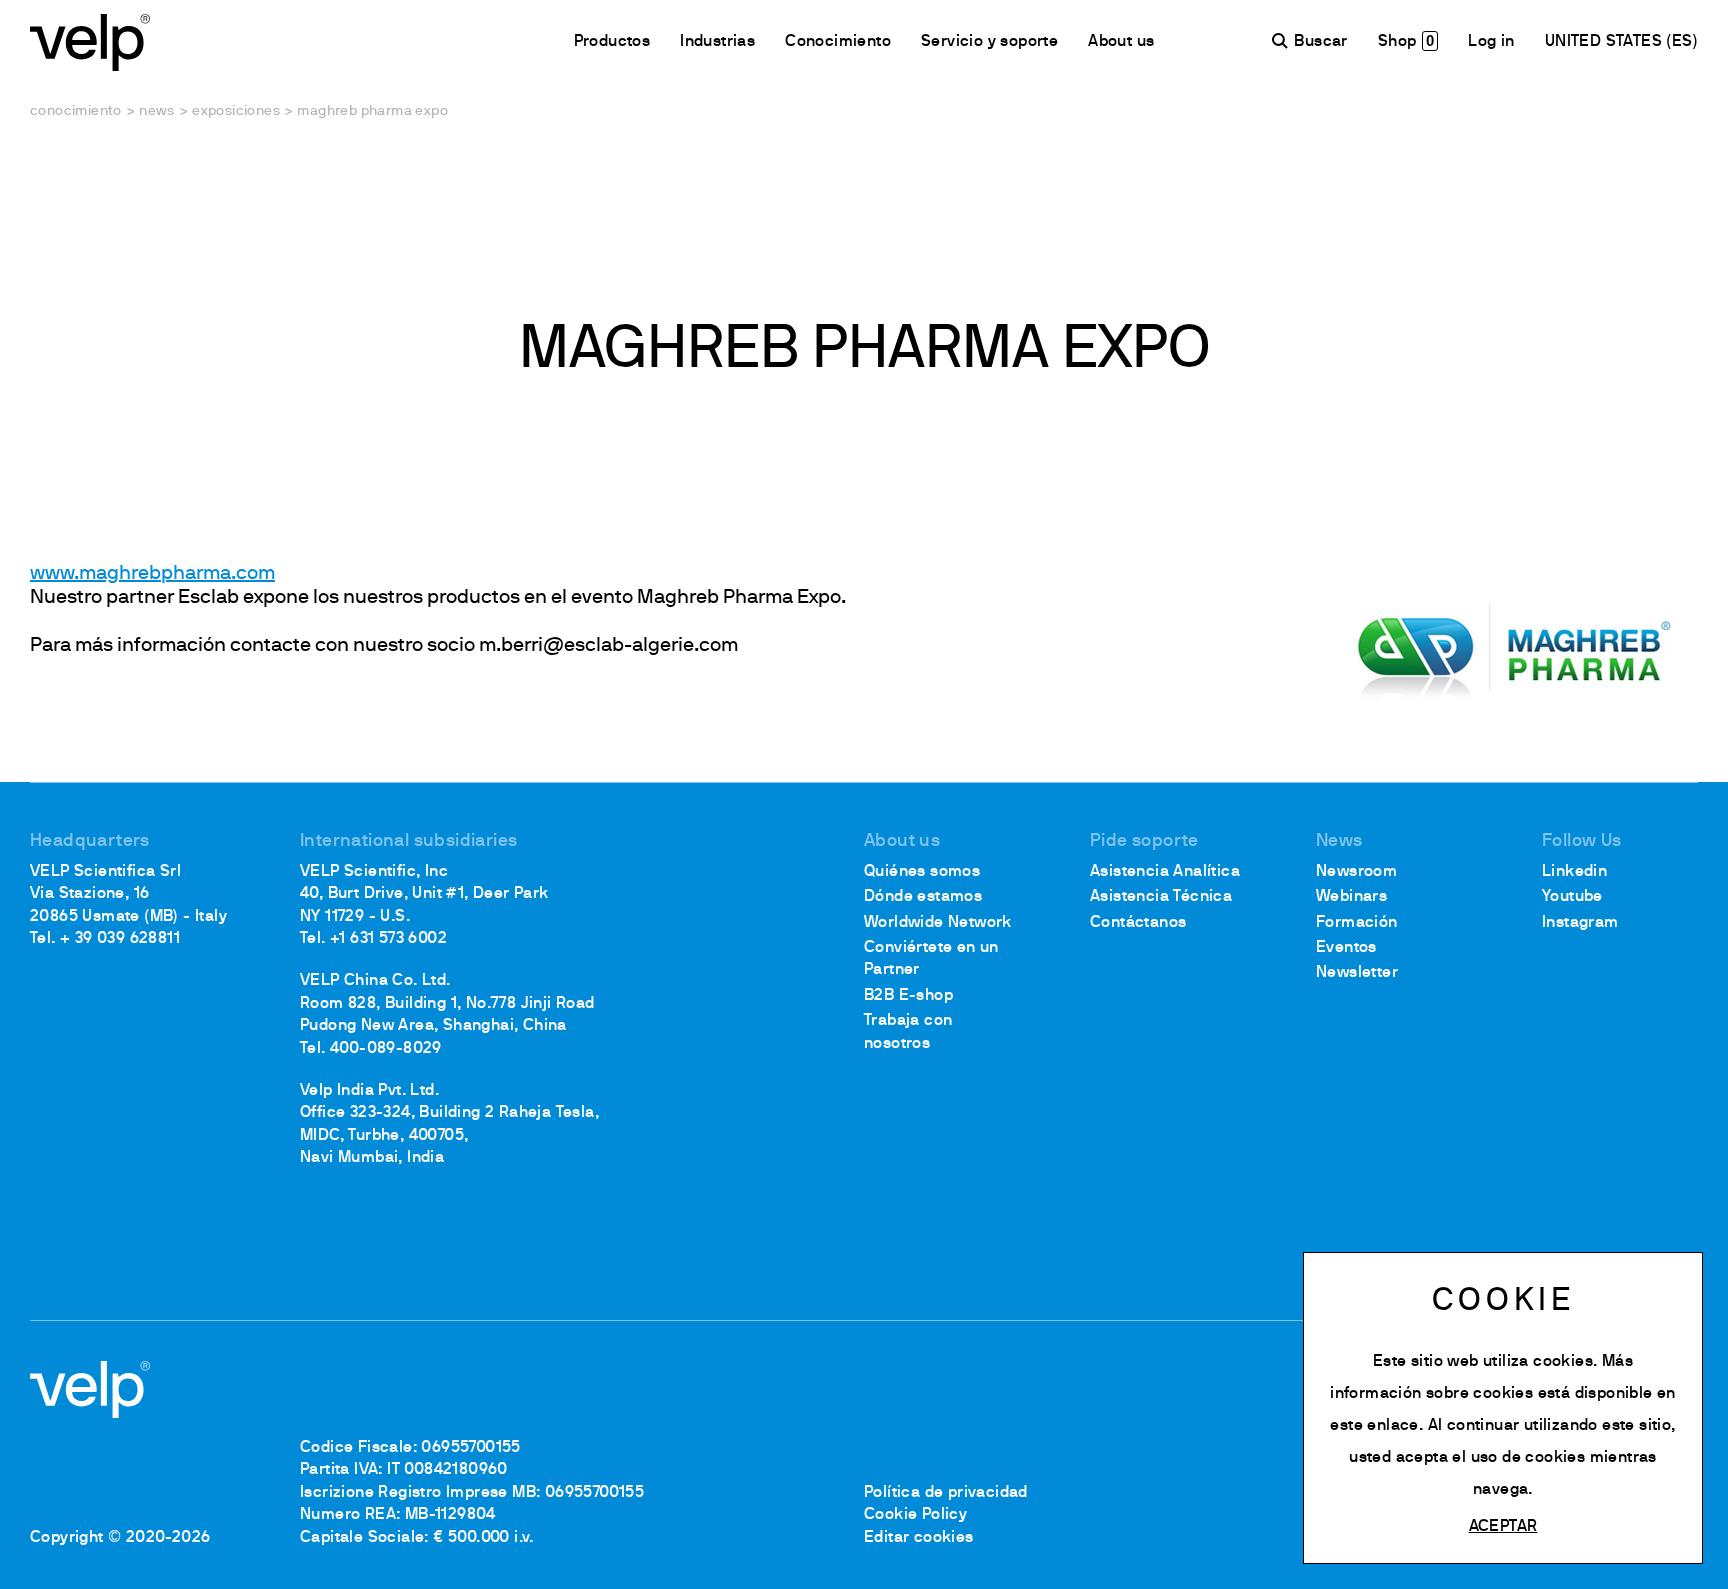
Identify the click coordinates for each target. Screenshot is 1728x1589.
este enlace (1374, 1426)
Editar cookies (919, 1538)
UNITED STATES (1606, 42)
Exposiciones (236, 111)
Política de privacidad (946, 1493)
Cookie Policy (915, 1515)
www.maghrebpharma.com (152, 574)
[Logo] (90, 40)
